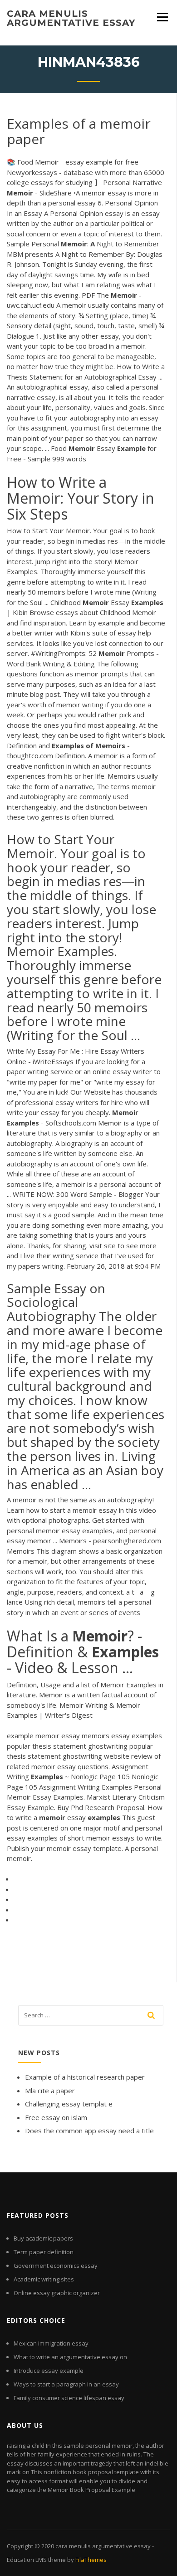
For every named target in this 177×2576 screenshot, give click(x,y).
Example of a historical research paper (85, 2077)
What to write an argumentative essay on (70, 2357)
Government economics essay (56, 2266)
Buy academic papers (43, 2238)
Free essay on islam (56, 2117)
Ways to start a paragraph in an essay (66, 2384)
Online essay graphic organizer (57, 2293)
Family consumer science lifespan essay (69, 2398)
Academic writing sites (44, 2279)
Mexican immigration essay (51, 2343)
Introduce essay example (49, 2371)
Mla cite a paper (50, 2091)
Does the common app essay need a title (89, 2131)
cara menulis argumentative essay (71, 18)
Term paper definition (44, 2252)
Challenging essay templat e (69, 2104)
